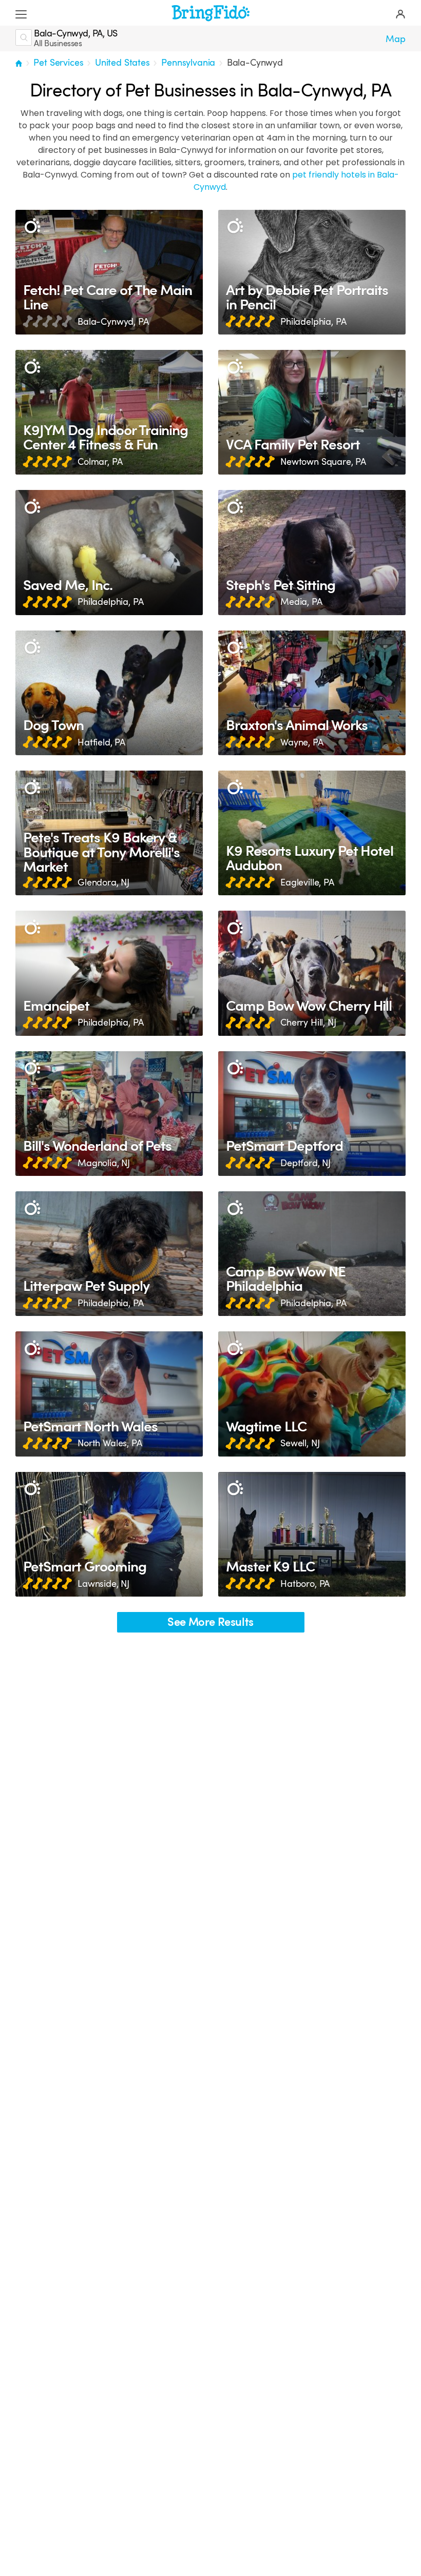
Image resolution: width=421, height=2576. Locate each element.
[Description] (32, 227)
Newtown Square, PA (323, 462)
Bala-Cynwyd (255, 63)
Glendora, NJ (103, 882)
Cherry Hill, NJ (308, 1022)
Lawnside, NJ (103, 1584)
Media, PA (301, 602)
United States (122, 63)
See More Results (210, 1622)
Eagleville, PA (307, 882)
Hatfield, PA (101, 742)
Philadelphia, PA (313, 322)
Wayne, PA (302, 742)
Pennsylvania (188, 63)
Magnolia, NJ (104, 1163)
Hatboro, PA (305, 1584)
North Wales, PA (110, 1443)
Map (396, 39)
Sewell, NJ (300, 1443)
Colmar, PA (100, 462)
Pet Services (58, 63)
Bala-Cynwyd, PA (113, 322)
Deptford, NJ (305, 1163)
